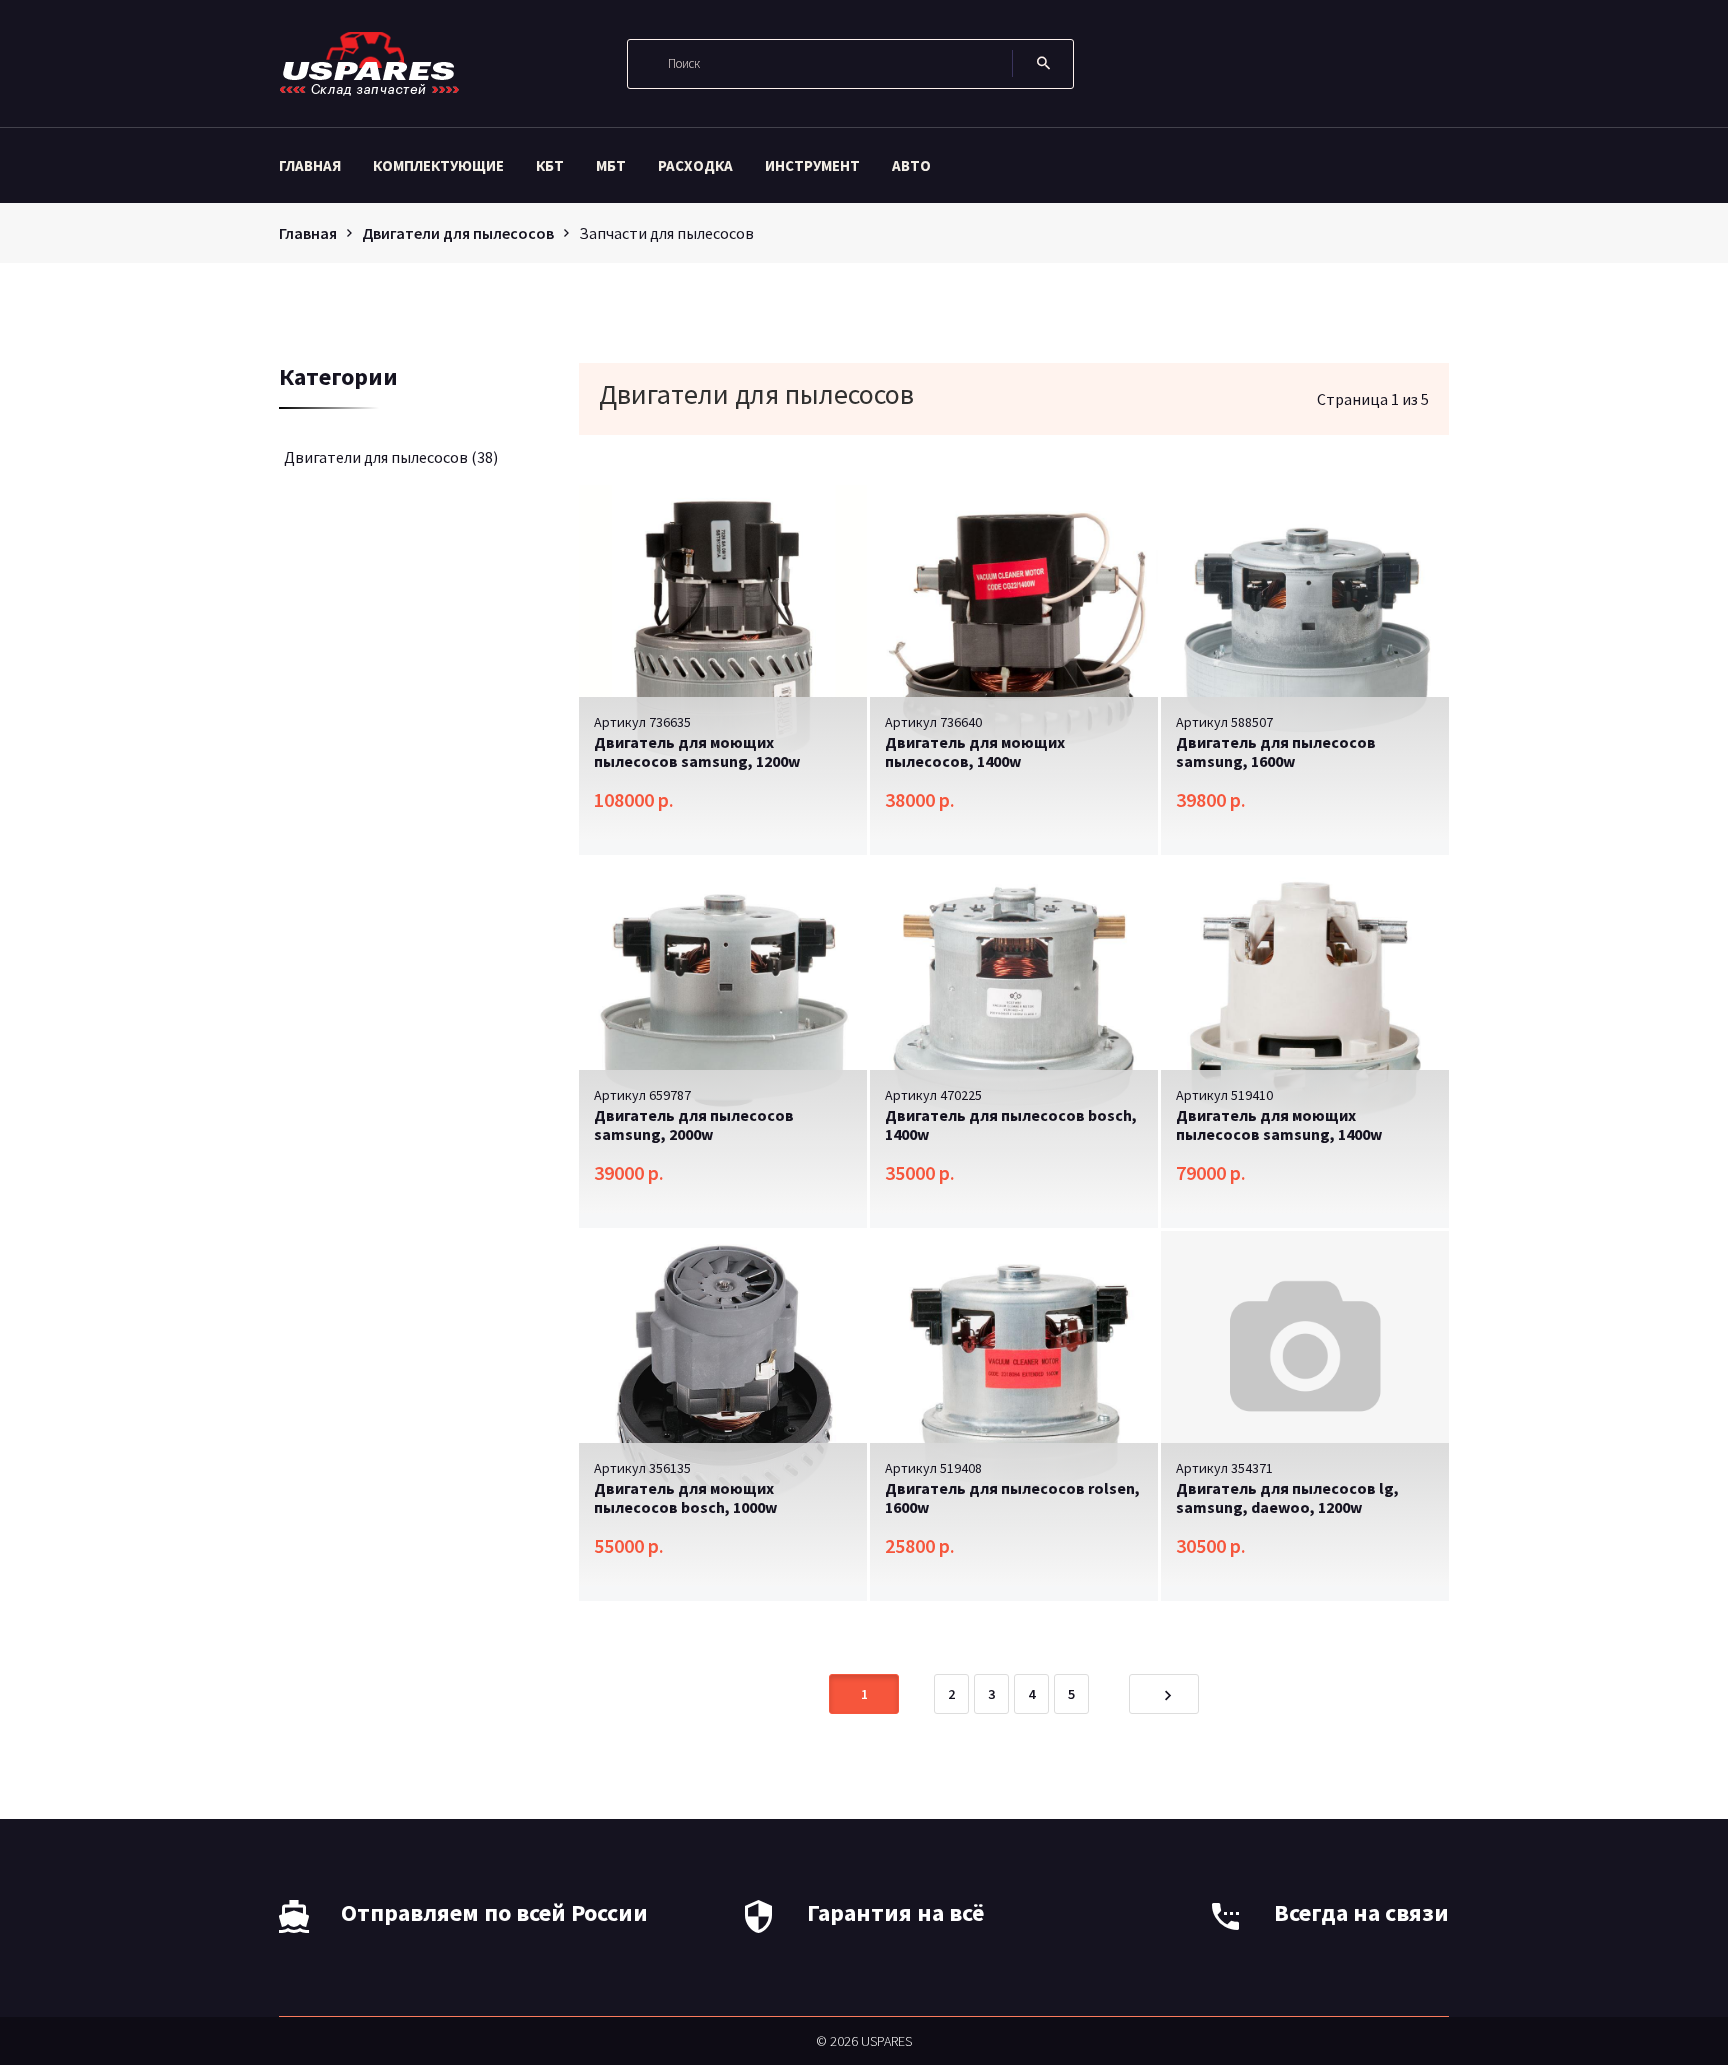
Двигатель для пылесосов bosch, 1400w (1011, 1124)
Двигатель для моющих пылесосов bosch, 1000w (685, 1497)
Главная (310, 165)
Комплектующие (438, 165)
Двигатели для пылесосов (458, 233)
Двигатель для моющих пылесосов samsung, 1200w (697, 751)
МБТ (611, 165)
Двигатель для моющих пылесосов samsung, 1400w (1279, 1124)
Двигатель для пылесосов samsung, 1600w (1276, 751)
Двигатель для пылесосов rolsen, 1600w (1012, 1497)
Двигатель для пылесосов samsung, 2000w (694, 1124)
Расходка (695, 165)
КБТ (550, 165)
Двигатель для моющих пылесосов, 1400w (975, 751)
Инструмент (812, 165)
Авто (911, 165)
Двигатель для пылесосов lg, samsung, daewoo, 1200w (1287, 1497)
